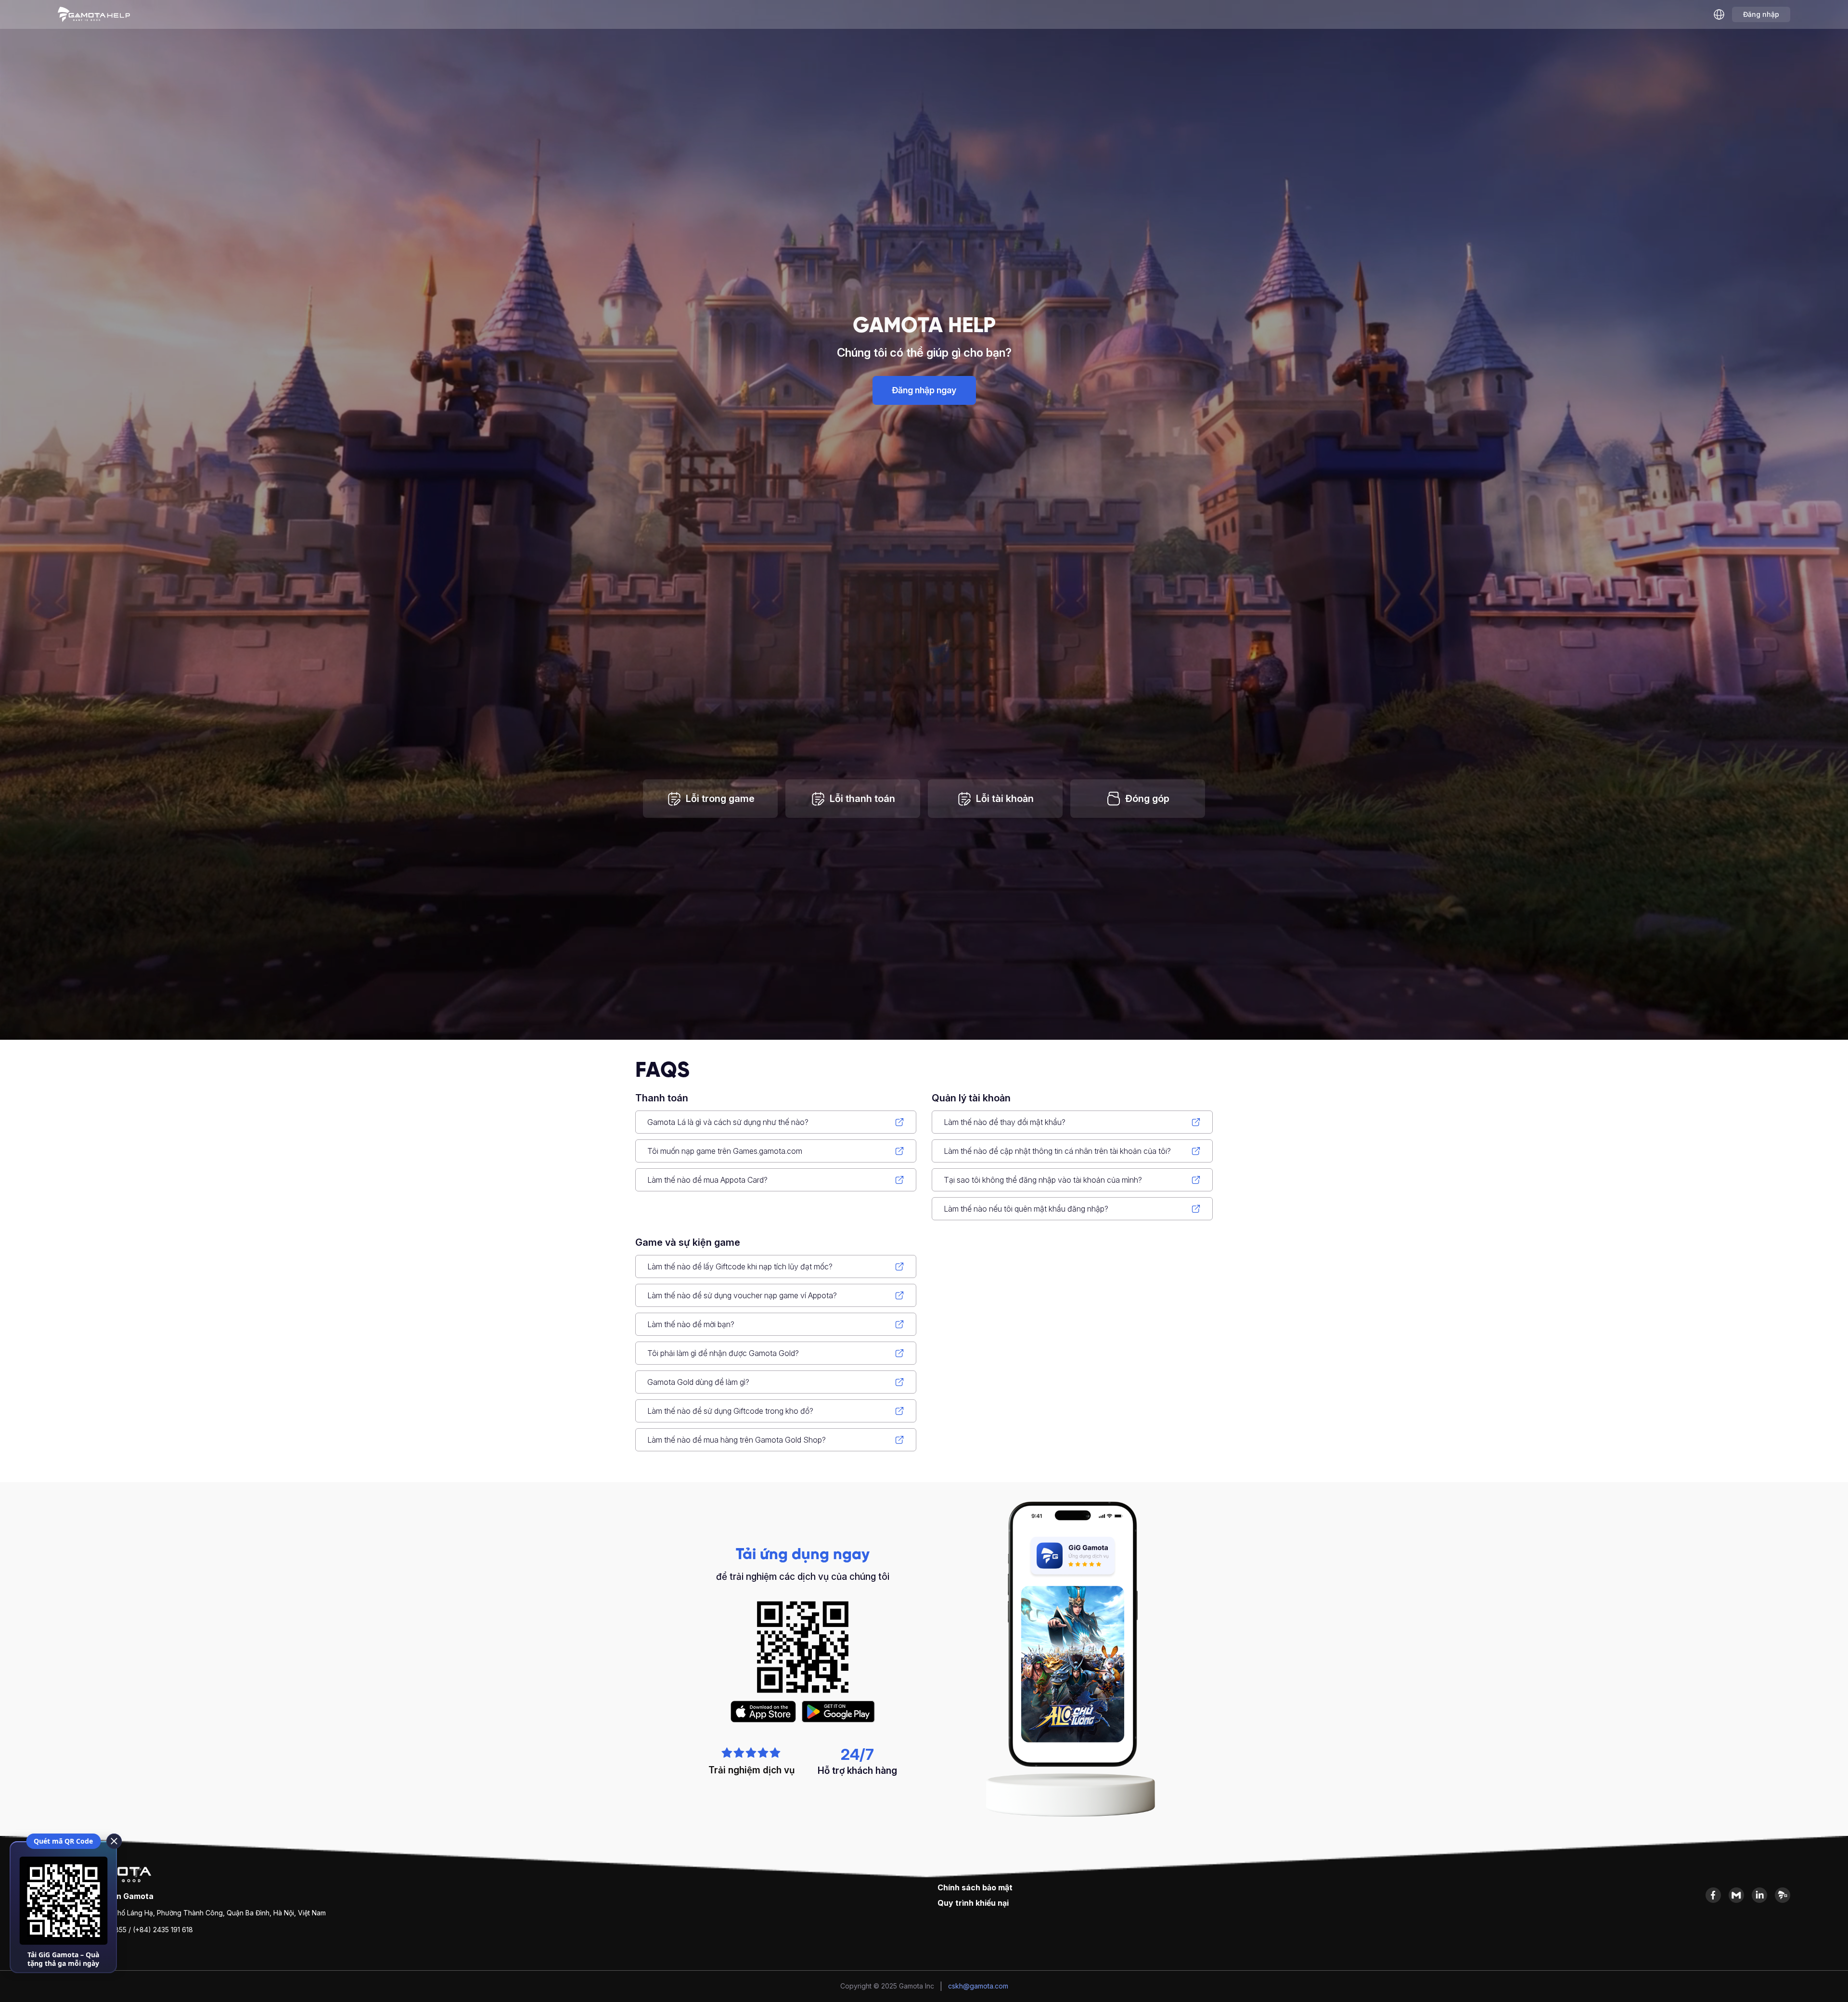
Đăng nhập (1761, 14)
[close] (114, 1841)
